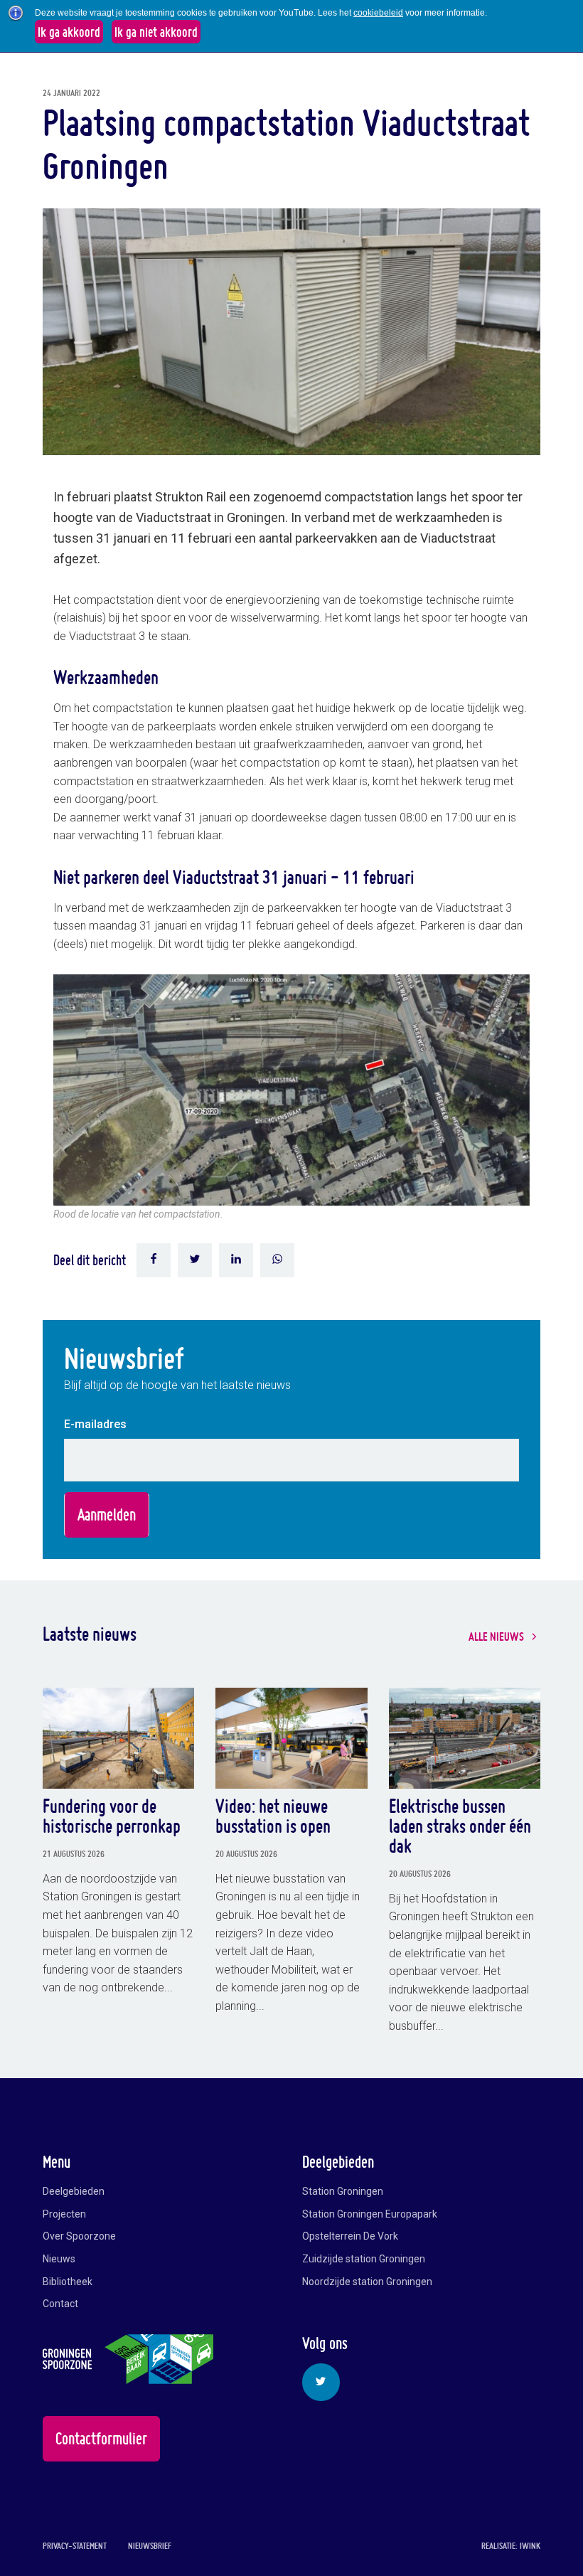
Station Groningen (343, 2191)
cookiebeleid (378, 13)
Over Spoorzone (79, 2236)
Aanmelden (107, 1515)
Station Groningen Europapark (370, 2214)
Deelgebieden (74, 2191)
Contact (60, 2304)
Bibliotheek (68, 2282)
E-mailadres (95, 1424)
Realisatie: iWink (511, 2546)
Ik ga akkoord (69, 32)
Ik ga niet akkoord (156, 32)
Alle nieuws (496, 1636)
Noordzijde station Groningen (367, 2282)
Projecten (64, 2214)
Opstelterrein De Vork (350, 2236)
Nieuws (59, 2259)
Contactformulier (101, 2438)
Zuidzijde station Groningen (364, 2259)
